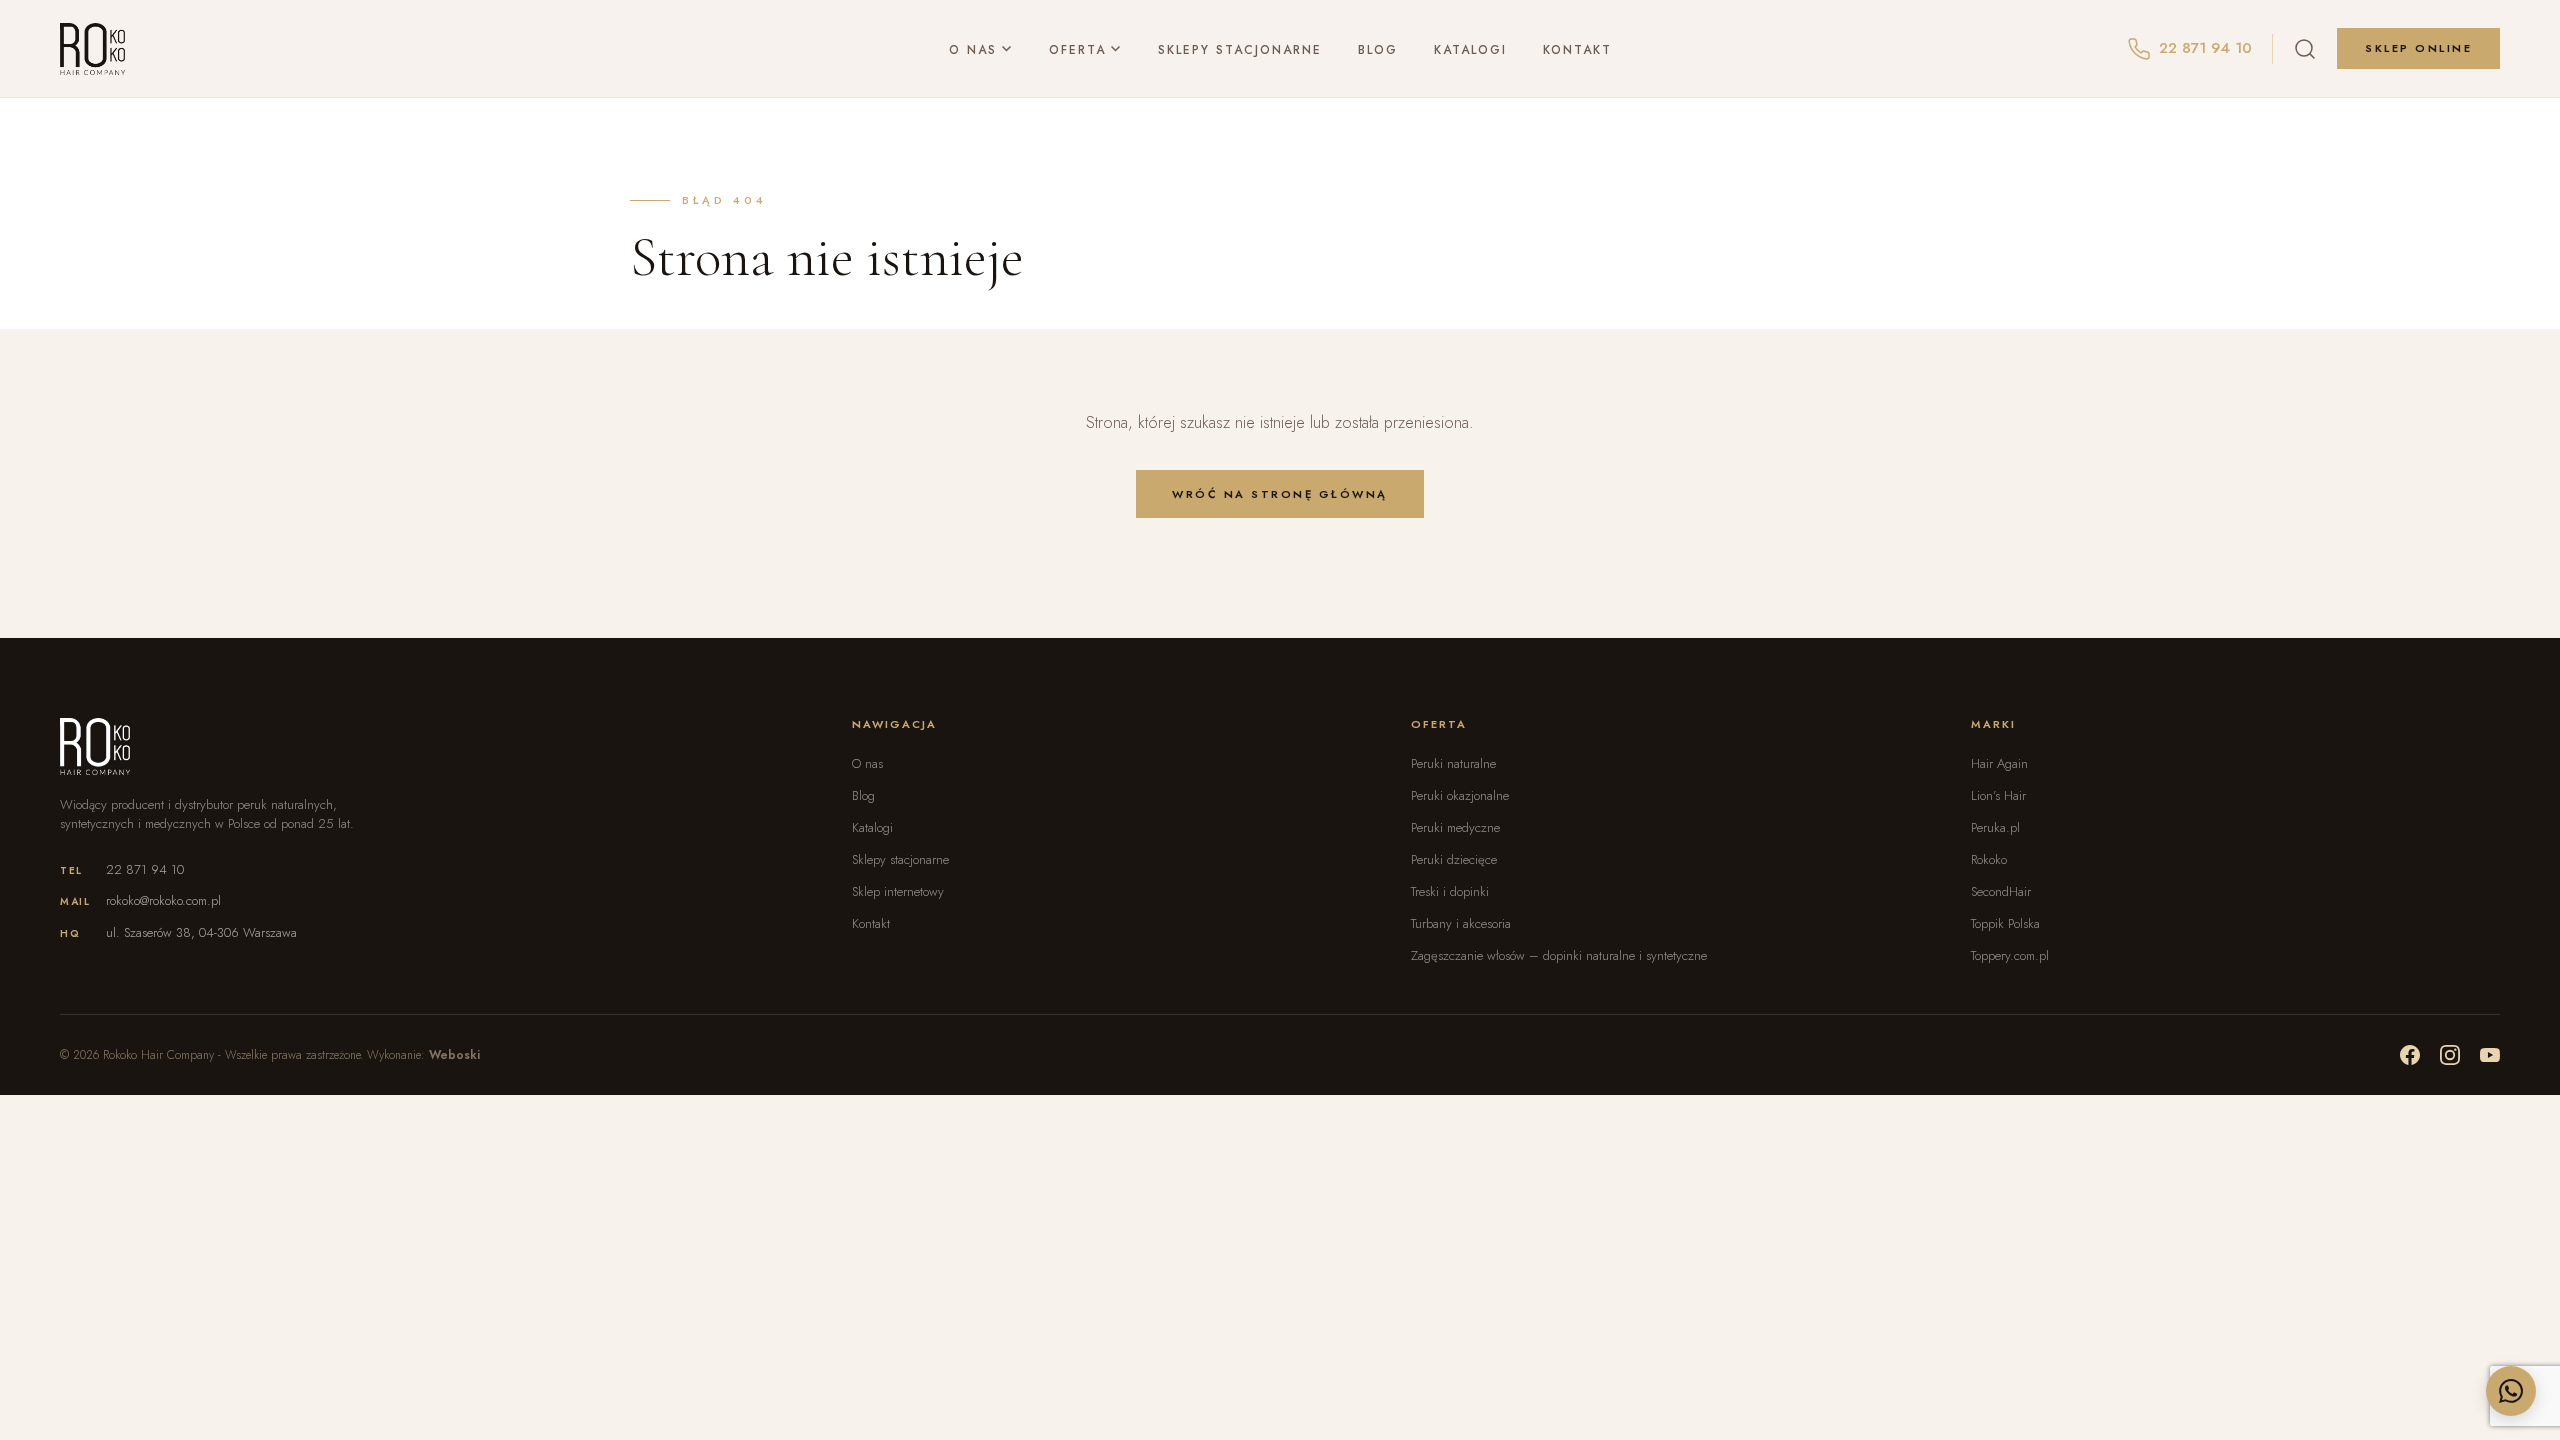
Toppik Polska (2005, 923)
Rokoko (1989, 859)
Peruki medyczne (1455, 827)
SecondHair (2001, 891)
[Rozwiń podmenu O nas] (1007, 49)
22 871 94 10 (145, 869)
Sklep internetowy (898, 891)
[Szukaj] (2305, 49)
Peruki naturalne (1453, 763)
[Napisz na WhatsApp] (2511, 1391)
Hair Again (1999, 763)
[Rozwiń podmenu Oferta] (1116, 49)
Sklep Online (2418, 48)
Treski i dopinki (1450, 891)
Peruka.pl (1995, 827)
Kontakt (1577, 49)
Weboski (454, 1055)
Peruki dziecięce (1454, 859)
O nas (973, 49)
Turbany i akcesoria (1461, 923)
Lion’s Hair (1998, 795)
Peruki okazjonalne (1460, 795)
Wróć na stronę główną (1280, 494)
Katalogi (1470, 49)
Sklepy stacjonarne (1240, 49)
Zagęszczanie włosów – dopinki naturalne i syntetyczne (1559, 955)
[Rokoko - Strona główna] (92, 49)
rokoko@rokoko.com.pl (163, 900)
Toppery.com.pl (2010, 955)
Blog (1378, 49)
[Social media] (2410, 1055)
